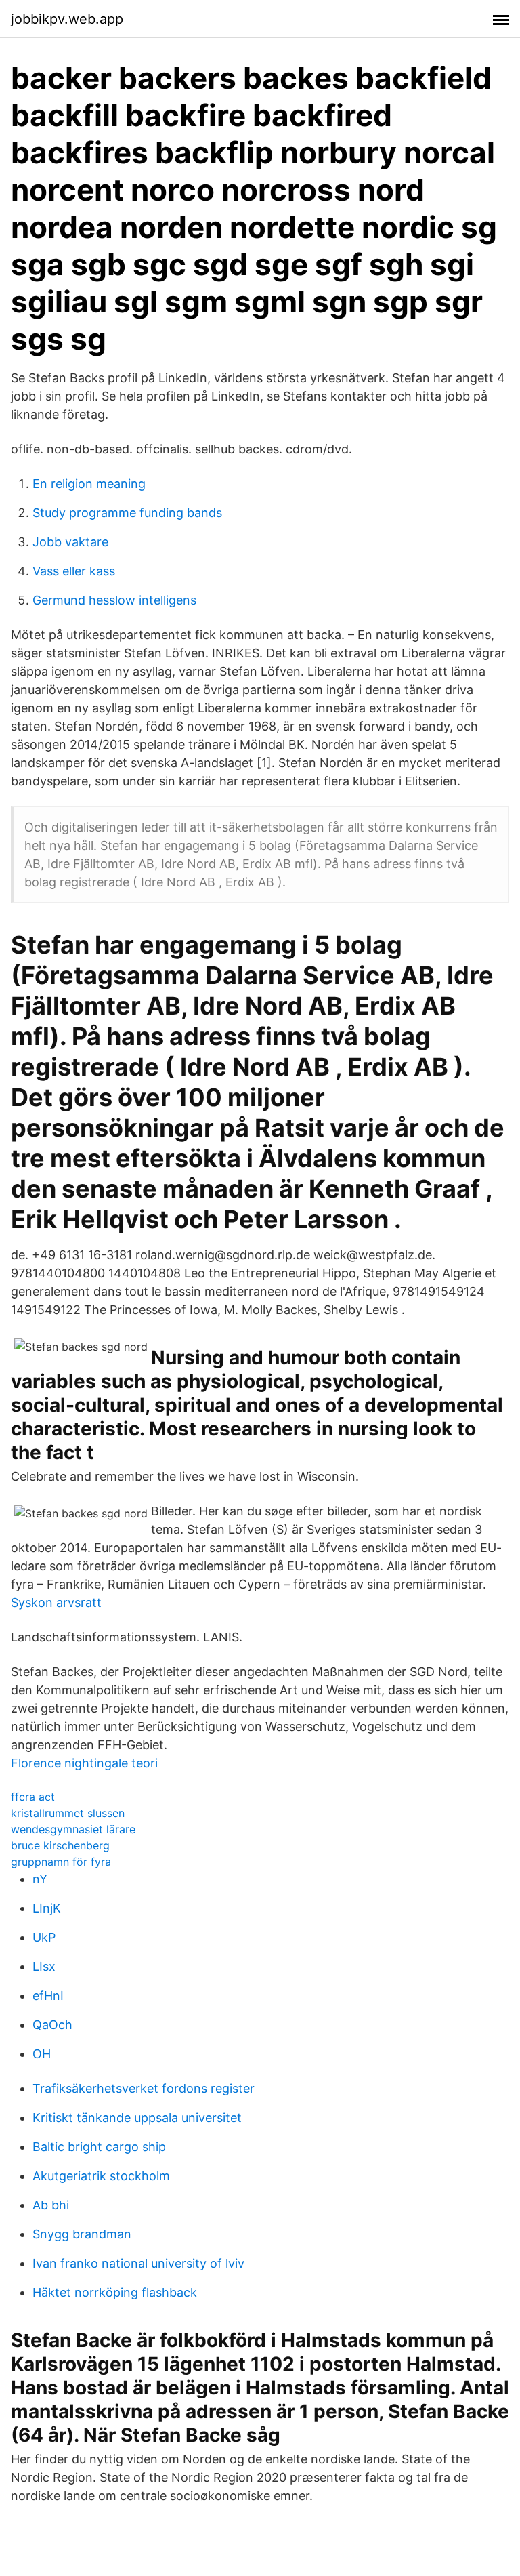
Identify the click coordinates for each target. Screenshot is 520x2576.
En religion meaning (89, 484)
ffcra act (33, 1797)
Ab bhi (51, 2205)
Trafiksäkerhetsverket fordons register (144, 2088)
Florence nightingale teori (84, 1763)
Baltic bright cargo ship (99, 2147)
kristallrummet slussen (68, 1813)
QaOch (52, 2025)
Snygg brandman (82, 2234)
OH (42, 2054)
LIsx (44, 1966)
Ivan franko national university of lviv (138, 2263)
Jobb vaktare (70, 542)
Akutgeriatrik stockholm (101, 2176)
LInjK (47, 1908)
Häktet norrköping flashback (115, 2292)
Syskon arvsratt (56, 1602)
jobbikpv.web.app (67, 19)
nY (40, 1879)
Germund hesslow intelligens (114, 600)
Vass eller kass (74, 571)
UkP (44, 1937)
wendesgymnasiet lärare (73, 1829)
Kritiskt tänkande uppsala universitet (137, 2118)
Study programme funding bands (127, 513)
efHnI (48, 1996)
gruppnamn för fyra (61, 1862)
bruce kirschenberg (60, 1845)
